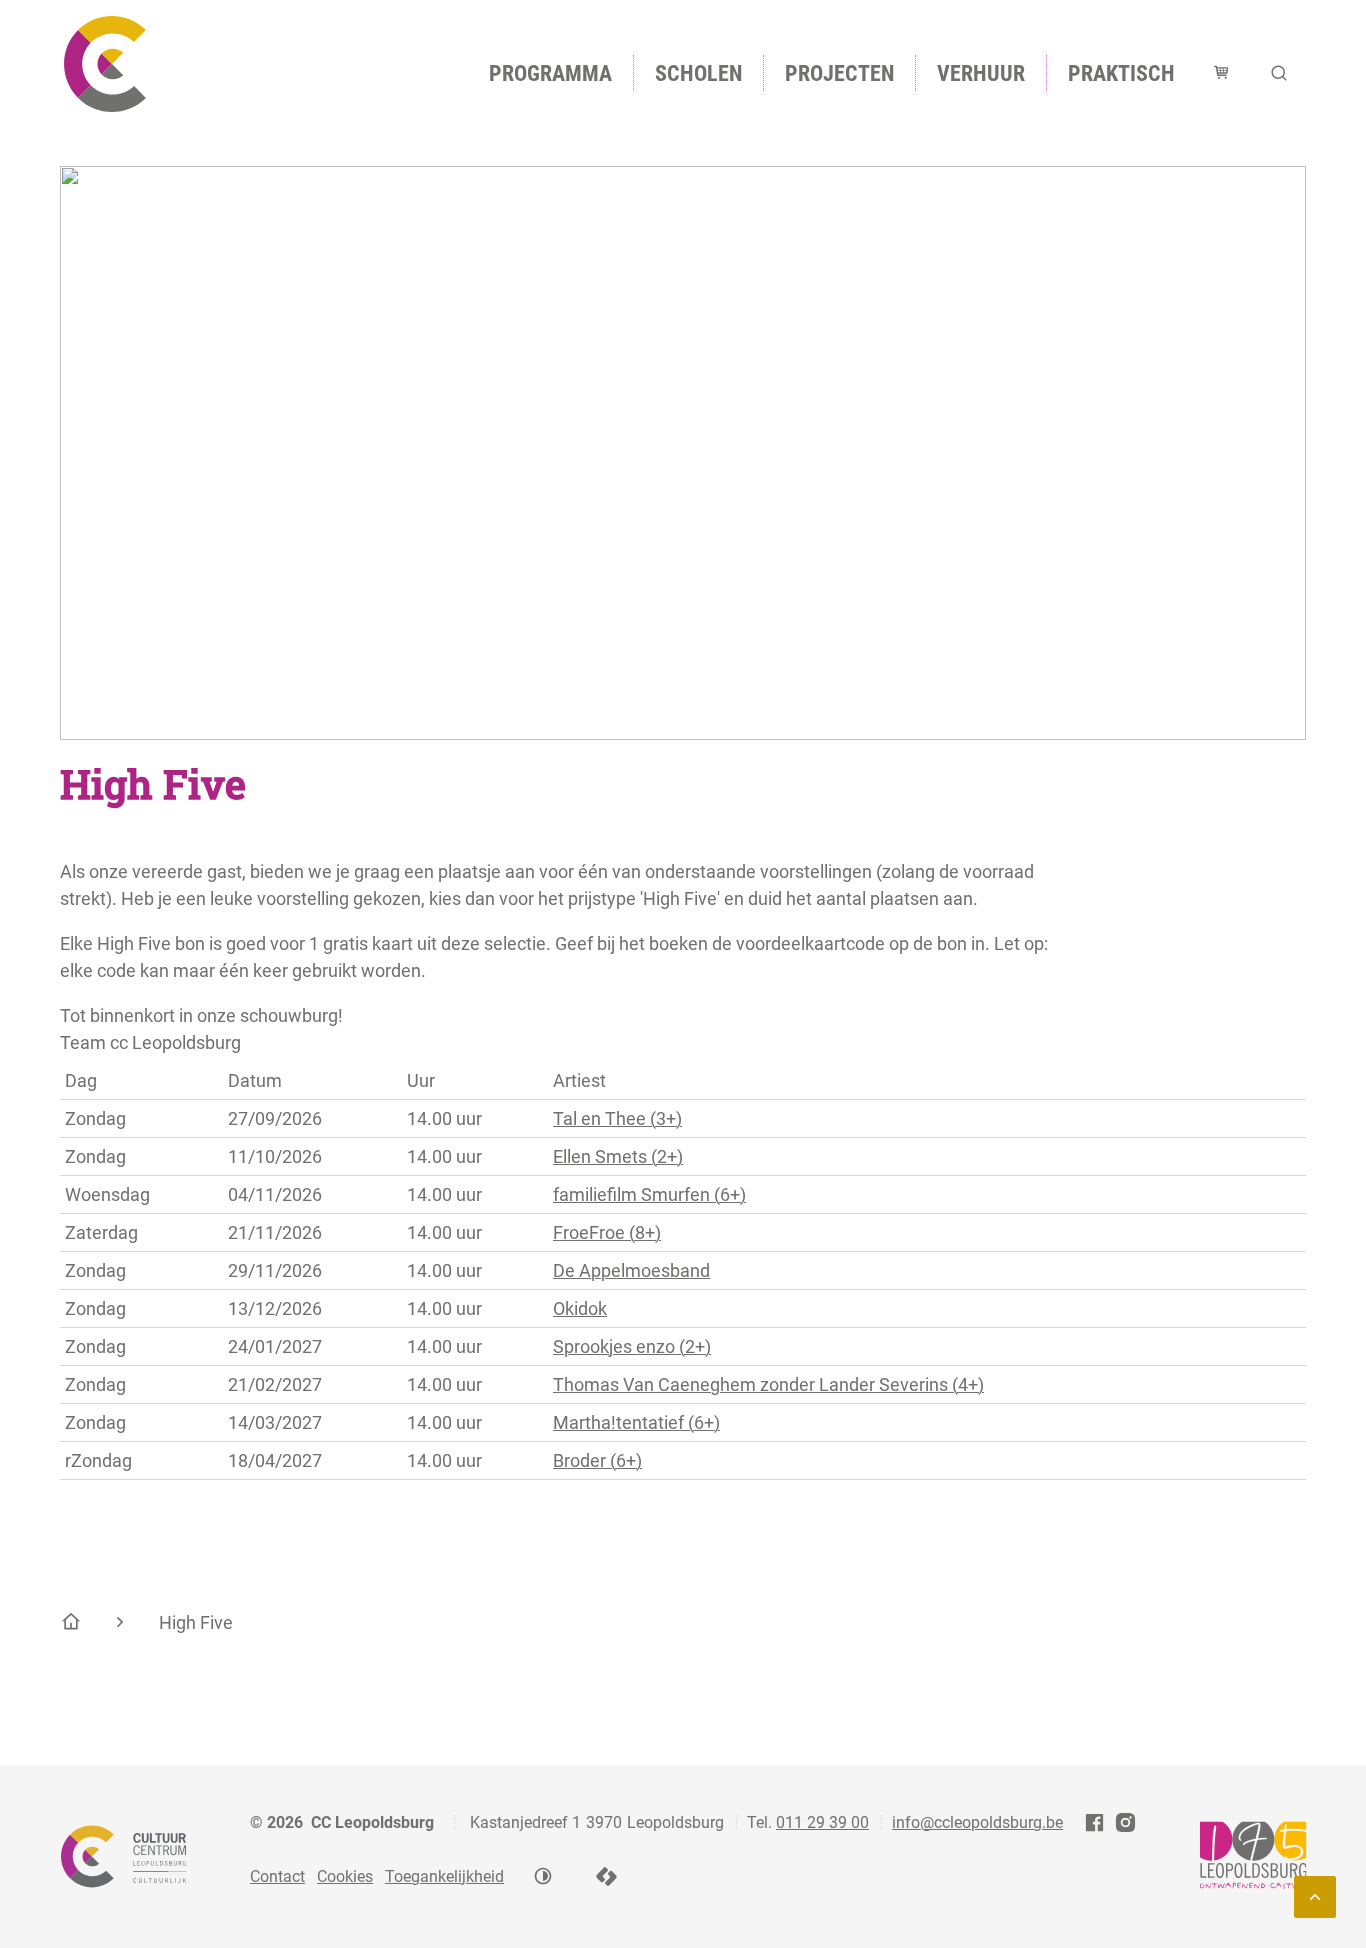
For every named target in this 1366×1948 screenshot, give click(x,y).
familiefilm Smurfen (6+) (649, 1194)
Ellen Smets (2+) (618, 1156)
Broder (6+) (597, 1460)
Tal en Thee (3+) (617, 1118)
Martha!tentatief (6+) (636, 1422)
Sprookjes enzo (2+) (632, 1346)
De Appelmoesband (631, 1270)
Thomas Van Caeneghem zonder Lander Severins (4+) (768, 1384)
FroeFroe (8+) (607, 1232)
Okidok (580, 1308)
